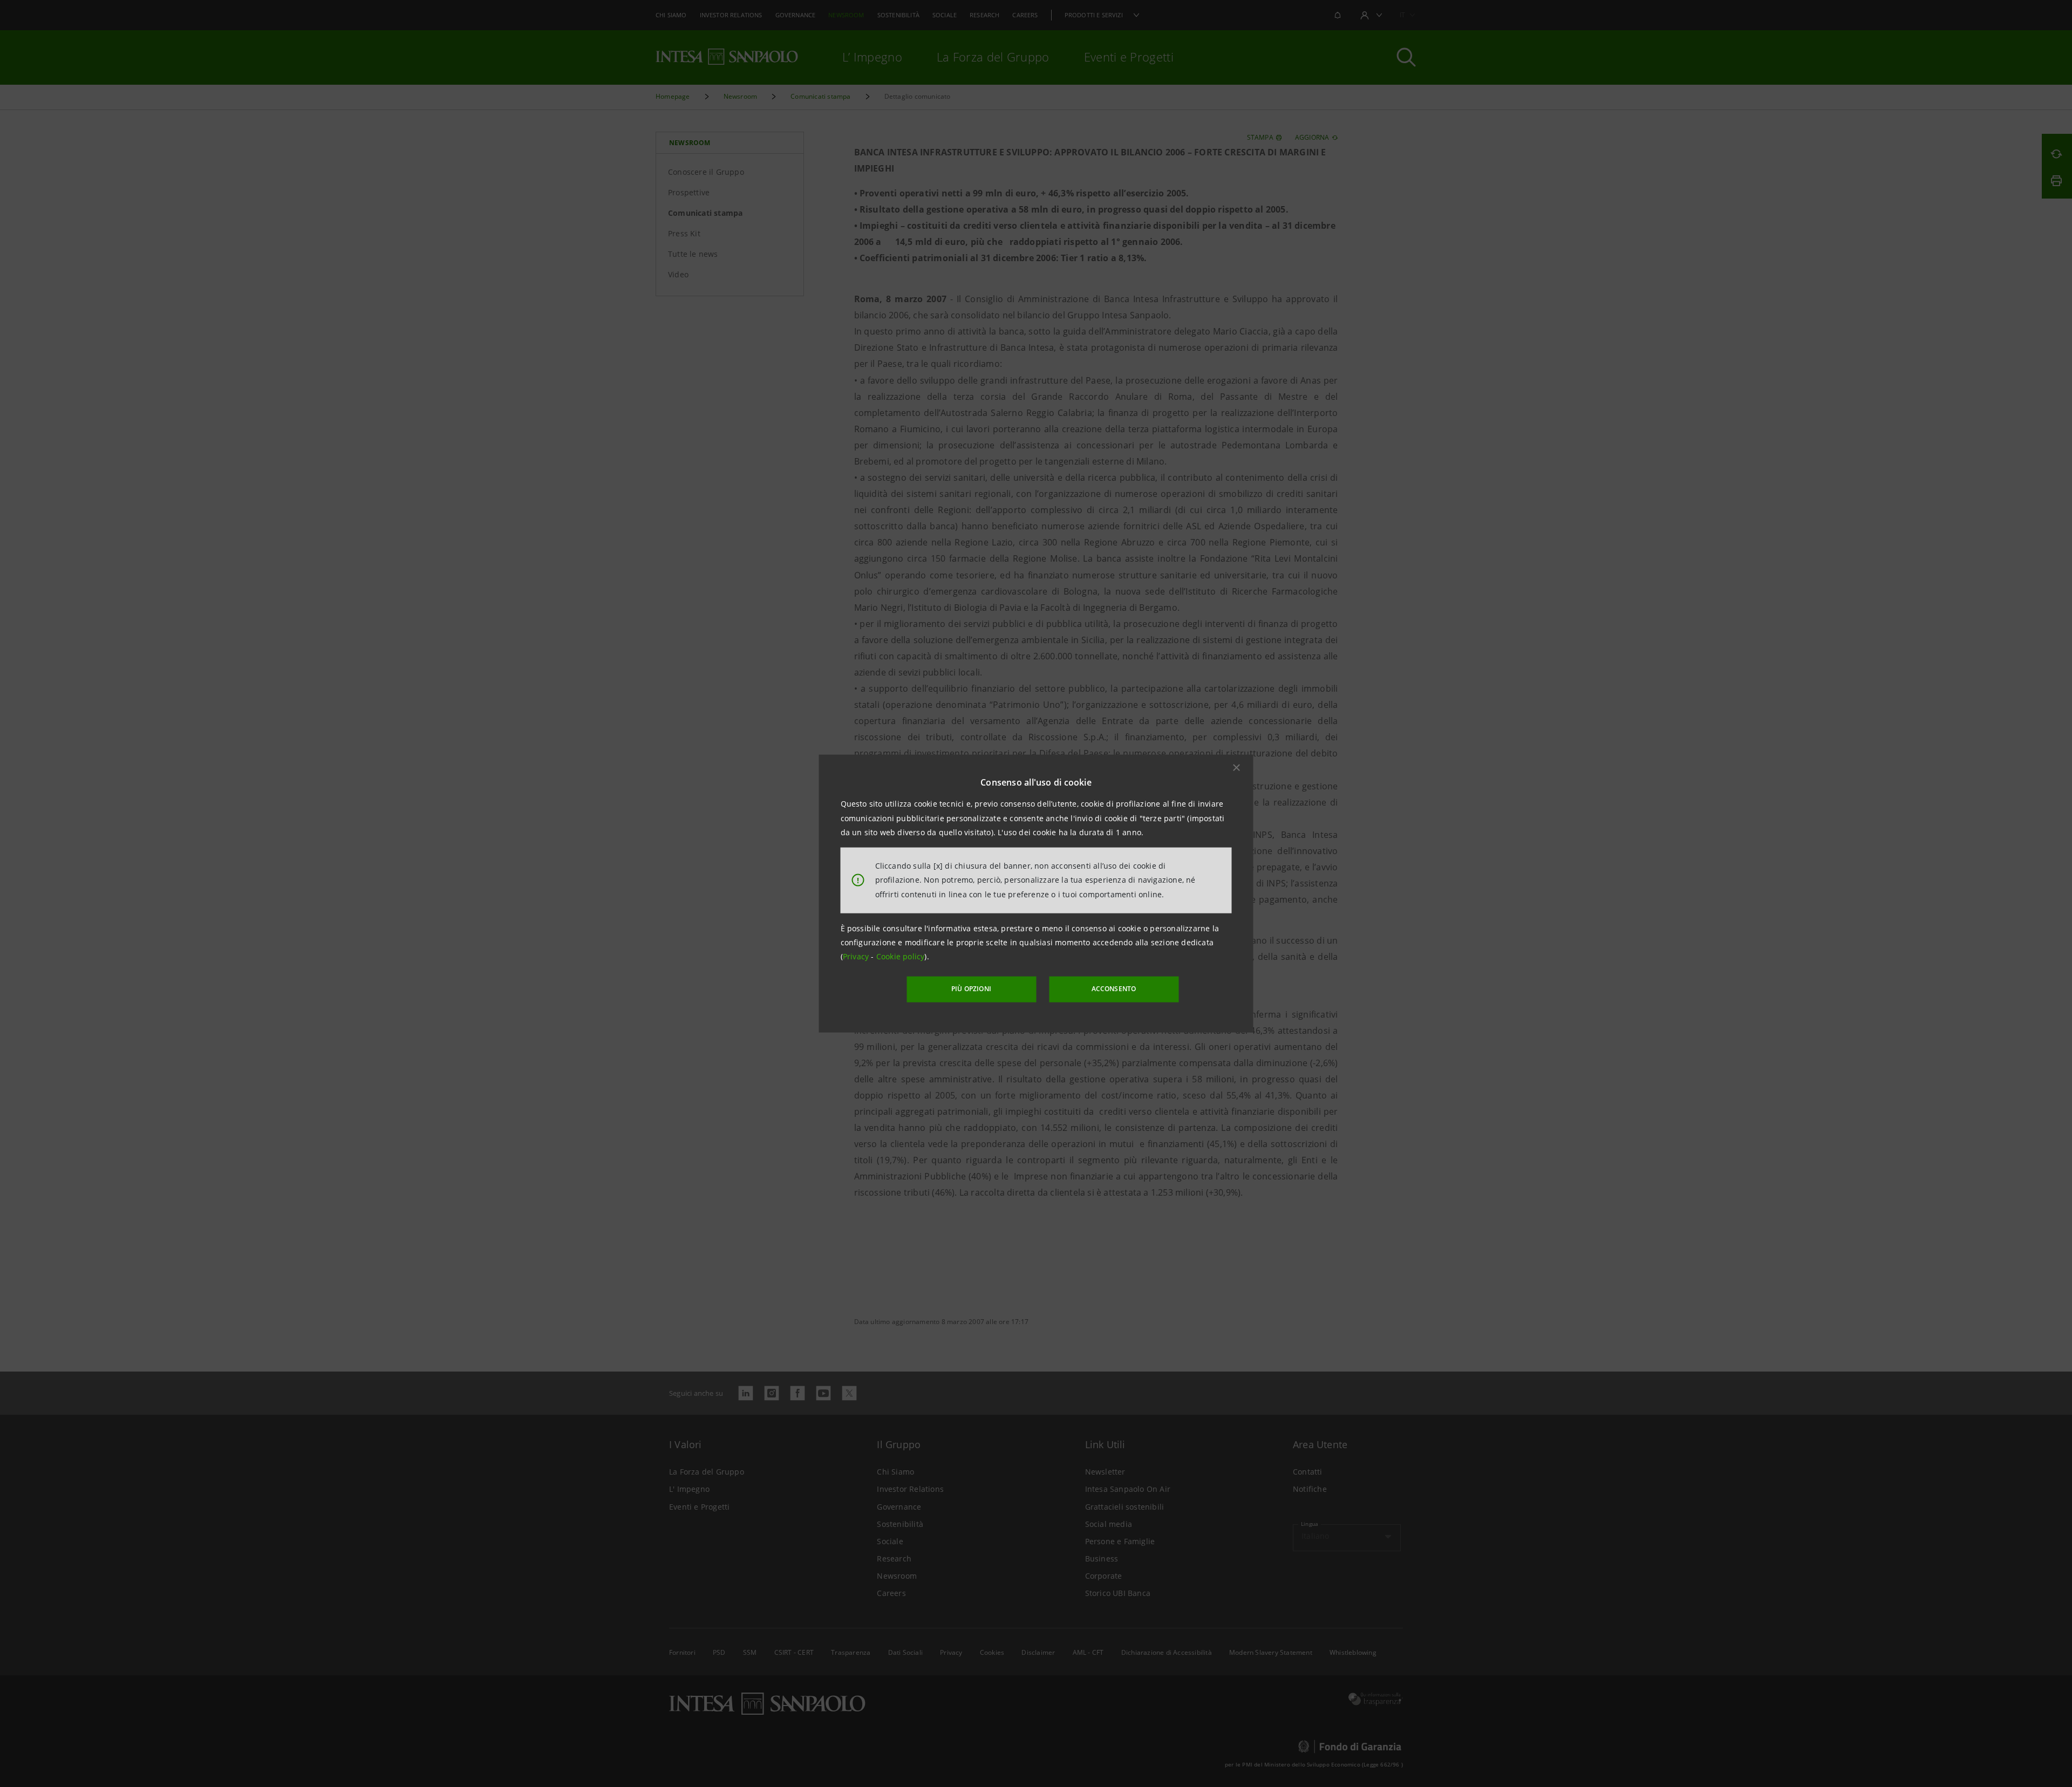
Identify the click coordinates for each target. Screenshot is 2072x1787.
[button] (1237, 768)
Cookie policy (901, 956)
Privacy (857, 956)
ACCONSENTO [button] (1114, 989)
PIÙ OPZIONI (971, 989)
